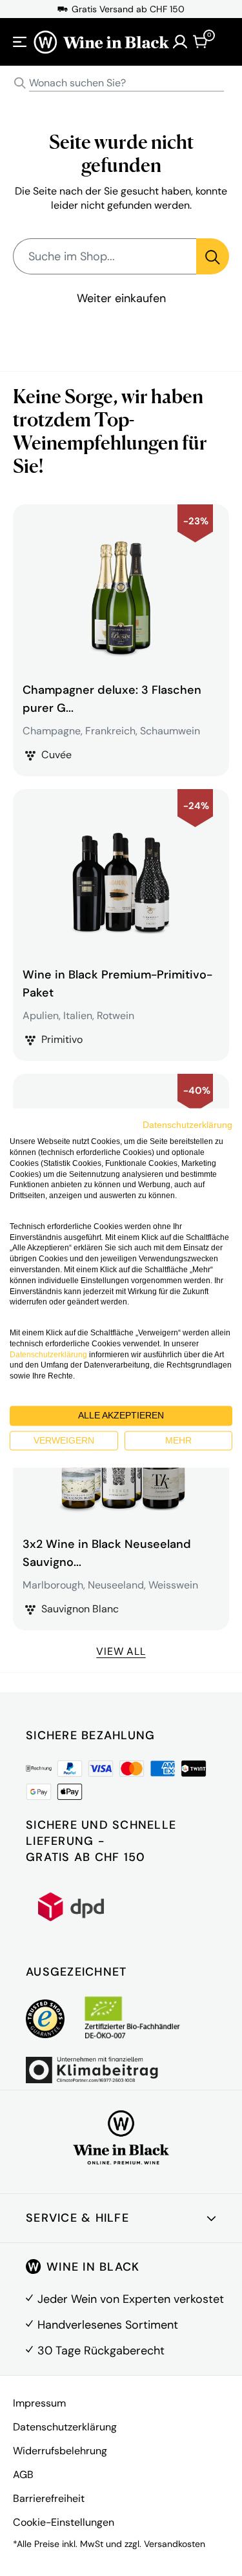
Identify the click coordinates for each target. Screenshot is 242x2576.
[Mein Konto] (180, 42)
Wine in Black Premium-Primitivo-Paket (117, 984)
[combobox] (121, 83)
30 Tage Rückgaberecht (101, 2351)
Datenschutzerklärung (65, 2427)
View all (121, 1651)
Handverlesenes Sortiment (108, 2325)
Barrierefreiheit (49, 2498)
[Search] (20, 83)
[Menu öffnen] (20, 42)
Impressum (39, 2403)
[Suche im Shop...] (213, 256)
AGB (23, 2475)
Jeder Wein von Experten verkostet (131, 2299)
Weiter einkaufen (121, 298)
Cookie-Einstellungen (64, 2522)
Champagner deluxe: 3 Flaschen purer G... (112, 699)
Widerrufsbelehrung (60, 2451)
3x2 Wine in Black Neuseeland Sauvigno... (107, 1553)
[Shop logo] (101, 42)
